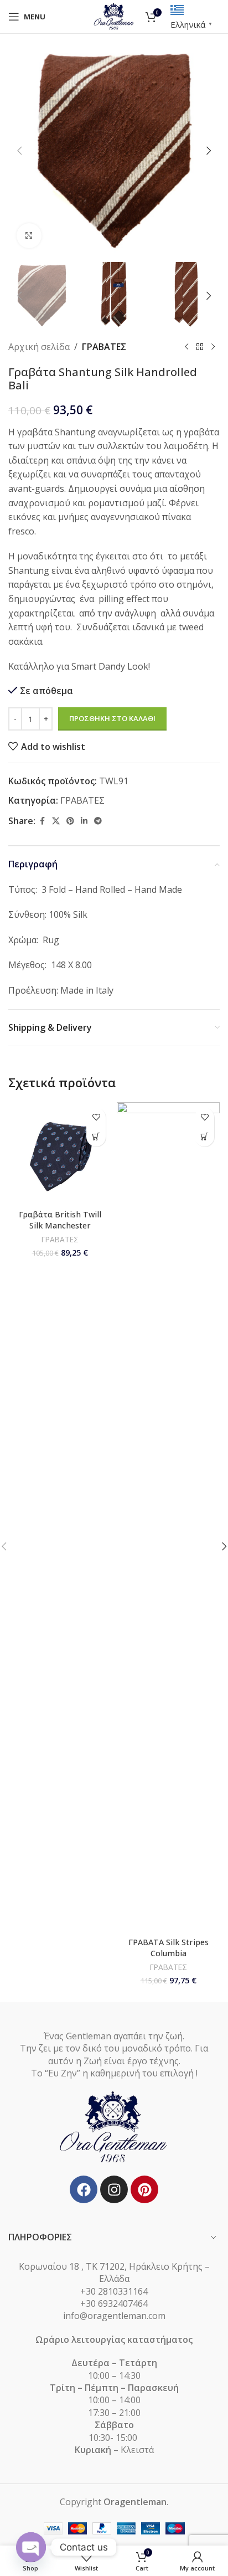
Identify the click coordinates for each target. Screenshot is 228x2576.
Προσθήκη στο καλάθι (112, 718)
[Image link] (114, 2127)
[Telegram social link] (98, 821)
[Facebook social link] (42, 821)
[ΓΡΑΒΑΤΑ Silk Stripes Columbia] (168, 1518)
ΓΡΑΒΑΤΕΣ (104, 347)
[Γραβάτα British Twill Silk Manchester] (60, 1154)
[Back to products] (200, 347)
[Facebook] (84, 2189)
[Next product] (213, 347)
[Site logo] (114, 16)
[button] (19, 151)
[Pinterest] (144, 2189)
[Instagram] (114, 2189)
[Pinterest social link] (70, 821)
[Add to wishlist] (96, 1117)
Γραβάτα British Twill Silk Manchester (60, 1220)
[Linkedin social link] (84, 821)
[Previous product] (186, 347)
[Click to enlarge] (29, 236)
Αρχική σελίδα (39, 347)
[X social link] (56, 821)
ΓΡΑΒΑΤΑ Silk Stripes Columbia (169, 1948)
